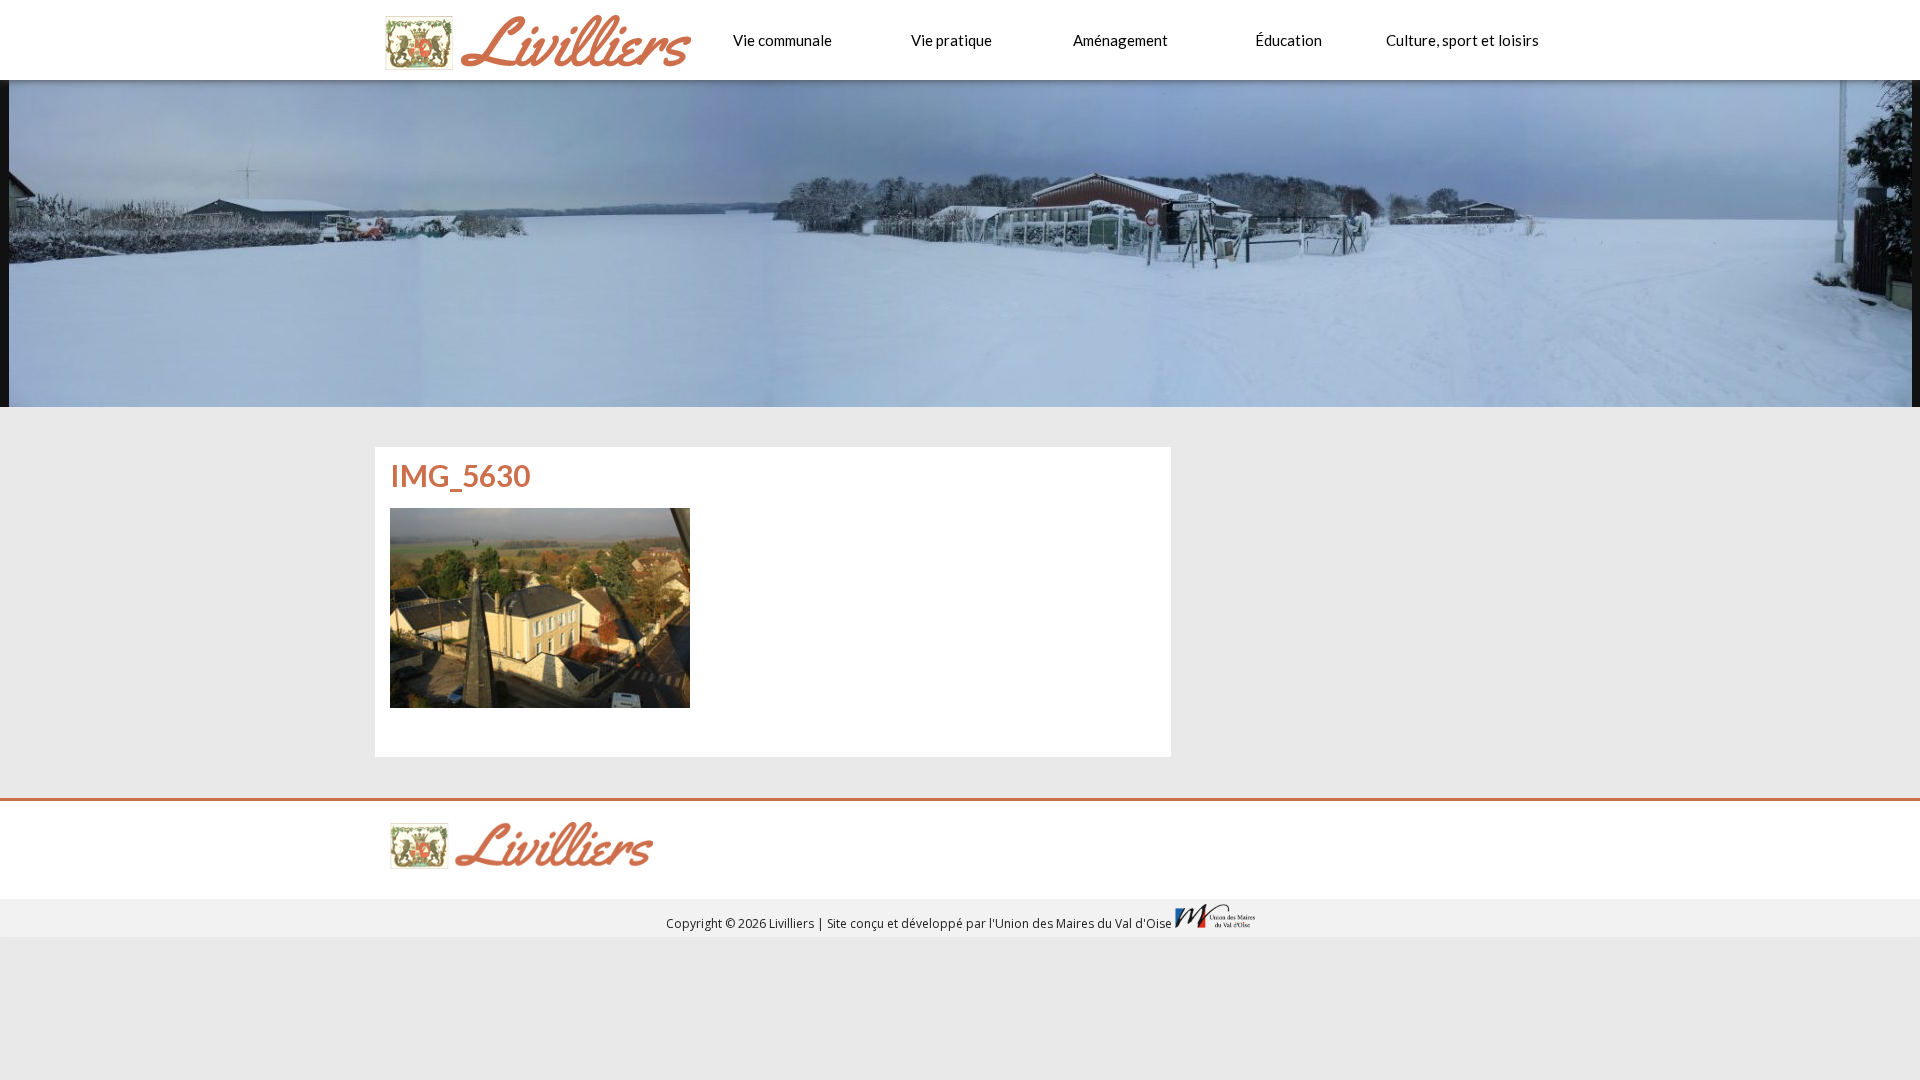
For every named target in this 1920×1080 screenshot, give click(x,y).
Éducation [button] (1288, 40)
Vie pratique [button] (951, 40)
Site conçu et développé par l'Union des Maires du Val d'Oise (999, 923)
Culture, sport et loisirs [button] (1462, 40)
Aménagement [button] (1120, 40)
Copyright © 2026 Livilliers (741, 923)
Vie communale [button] (782, 40)
